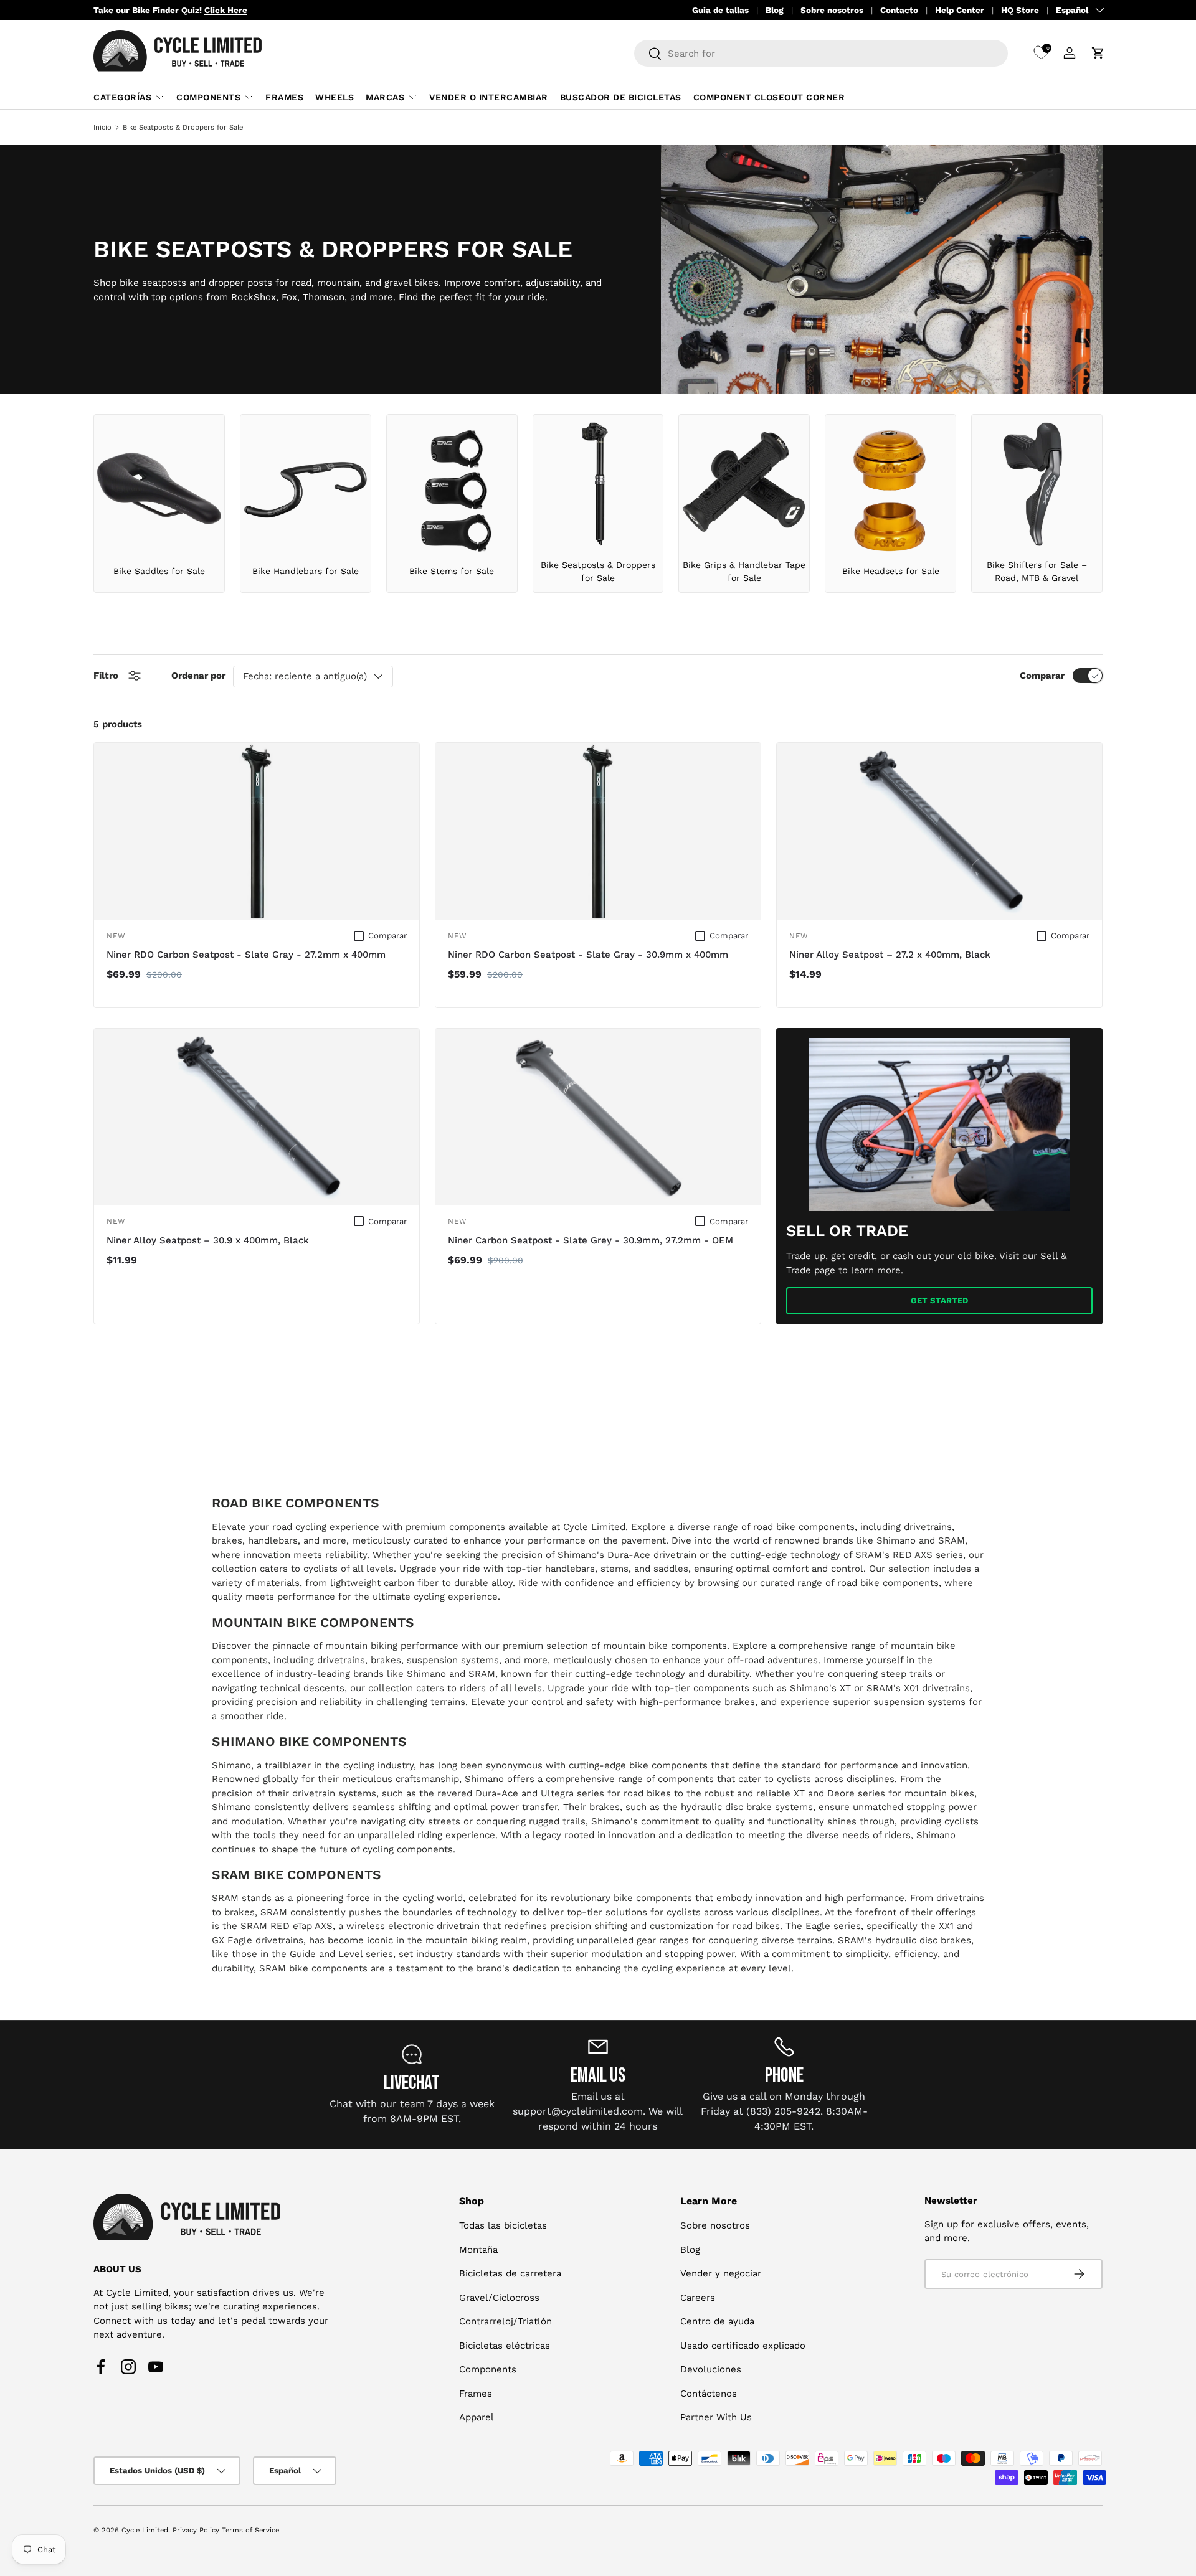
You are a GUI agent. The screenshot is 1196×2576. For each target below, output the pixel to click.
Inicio (102, 127)
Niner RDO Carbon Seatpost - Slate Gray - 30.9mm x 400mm (588, 955)
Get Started (939, 1300)
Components (208, 97)
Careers (698, 2298)
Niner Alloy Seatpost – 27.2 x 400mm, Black (890, 955)
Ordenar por (198, 676)
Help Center (960, 10)
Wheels (335, 97)
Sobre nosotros (832, 10)
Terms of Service (250, 2530)
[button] (1098, 53)
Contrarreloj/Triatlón (505, 2321)
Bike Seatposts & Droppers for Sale (183, 127)
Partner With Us (716, 2417)
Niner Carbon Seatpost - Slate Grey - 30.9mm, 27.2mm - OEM (591, 1240)
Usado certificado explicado (743, 2346)
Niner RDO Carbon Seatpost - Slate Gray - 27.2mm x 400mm (246, 955)
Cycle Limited (145, 2530)
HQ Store (1020, 10)
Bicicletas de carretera (510, 2273)
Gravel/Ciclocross (499, 2298)
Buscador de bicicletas (621, 97)
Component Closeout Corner (769, 97)
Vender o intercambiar (489, 97)
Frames (284, 97)
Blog (775, 10)
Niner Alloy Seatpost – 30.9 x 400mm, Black (208, 1240)
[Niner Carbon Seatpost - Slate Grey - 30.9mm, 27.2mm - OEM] (598, 1117)
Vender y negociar (721, 2273)
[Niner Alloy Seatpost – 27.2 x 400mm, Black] (939, 831)
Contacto (899, 10)
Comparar (1042, 676)
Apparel (477, 2417)
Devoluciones (711, 2369)
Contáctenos (709, 2394)
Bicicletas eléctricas (505, 2346)
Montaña (478, 2250)
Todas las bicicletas (503, 2225)
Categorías (122, 97)
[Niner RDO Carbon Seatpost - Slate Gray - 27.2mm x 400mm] (257, 831)
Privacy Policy (196, 2530)
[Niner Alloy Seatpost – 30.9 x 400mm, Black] (257, 1117)
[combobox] (821, 53)
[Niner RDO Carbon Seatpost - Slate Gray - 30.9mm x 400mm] (598, 831)
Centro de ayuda (717, 2321)
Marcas (385, 97)
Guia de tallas (720, 10)
